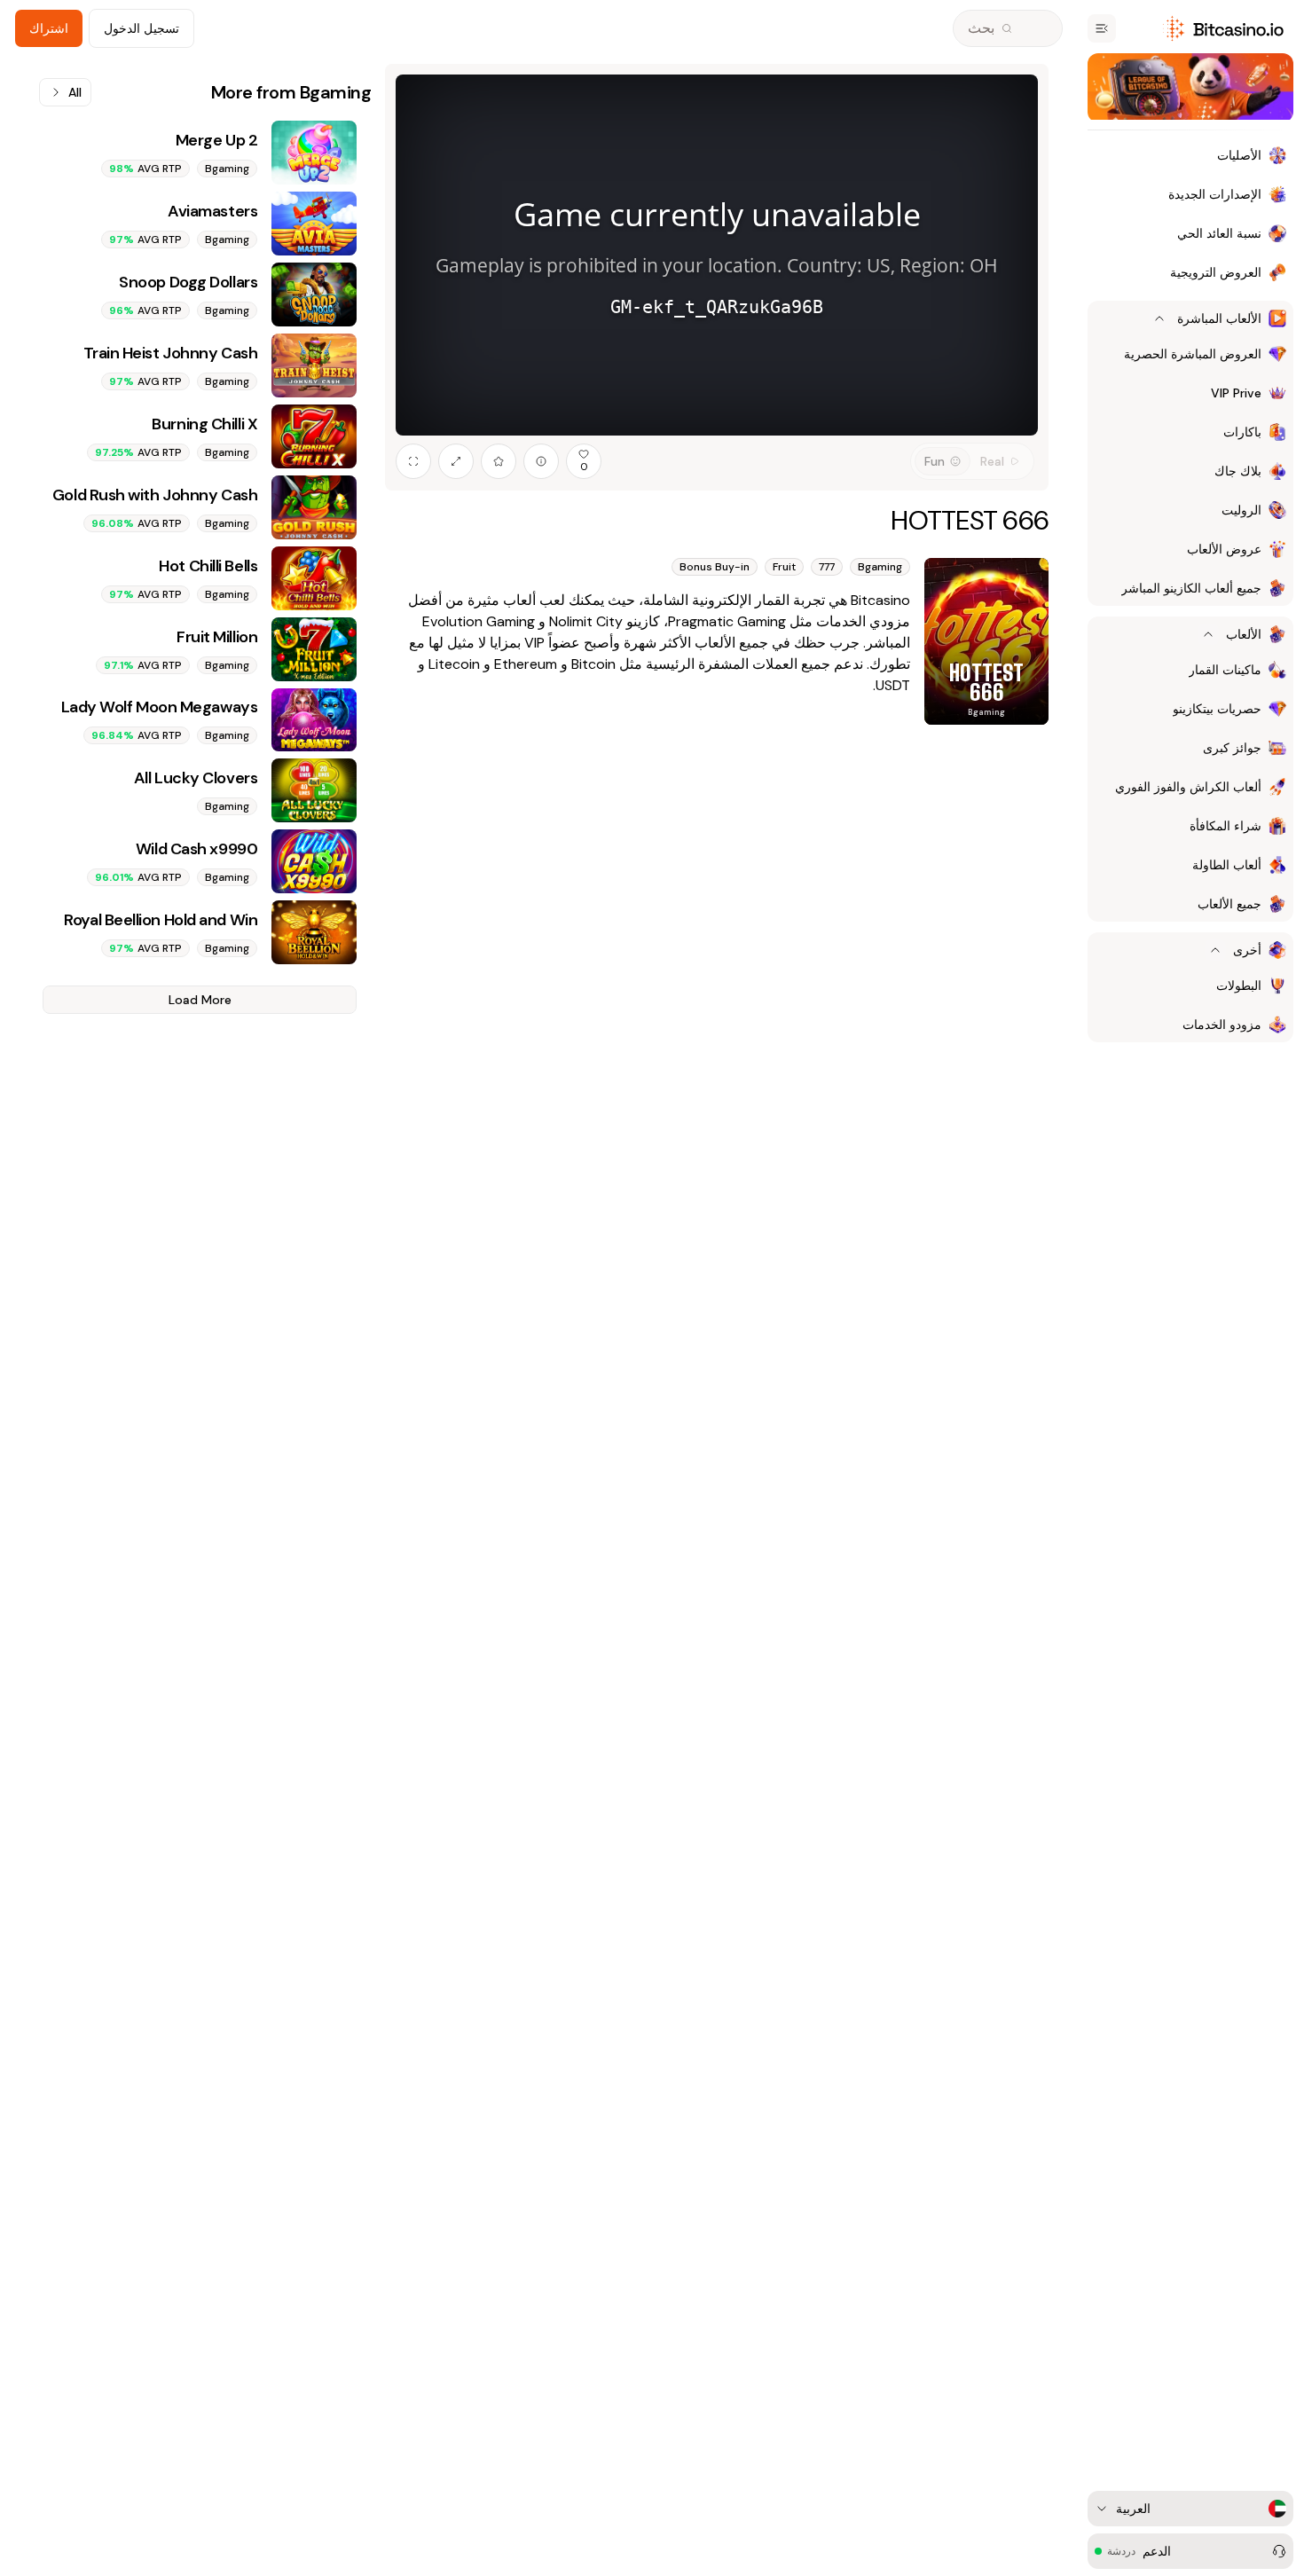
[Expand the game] (456, 461)
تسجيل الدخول (141, 28)
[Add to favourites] (499, 461)
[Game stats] (541, 461)
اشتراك (49, 28)
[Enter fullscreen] (413, 461)
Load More (200, 1000)
